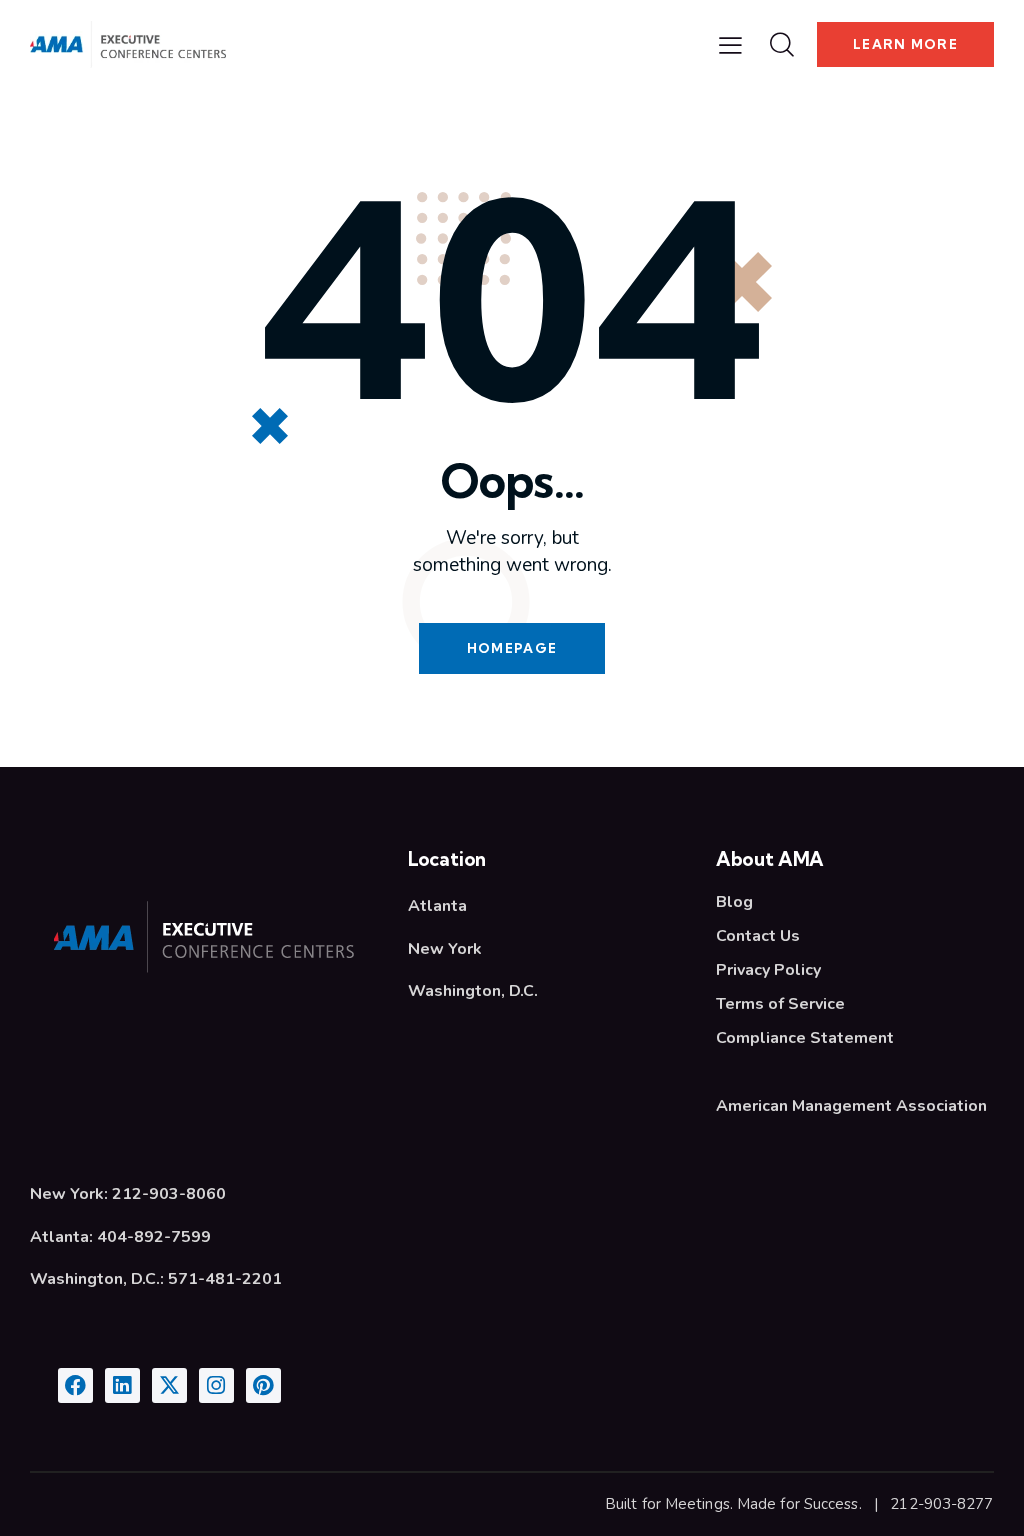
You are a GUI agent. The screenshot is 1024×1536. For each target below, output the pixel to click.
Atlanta (437, 906)
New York (445, 949)
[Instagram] (216, 1385)
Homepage (512, 648)
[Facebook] (75, 1385)
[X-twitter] (169, 1385)
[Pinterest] (263, 1385)
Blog (734, 902)
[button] (730, 45)
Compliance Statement (805, 1038)
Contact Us (758, 936)
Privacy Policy (768, 970)
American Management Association (851, 1106)
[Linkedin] (122, 1385)
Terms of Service (780, 1004)
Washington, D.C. (473, 991)
